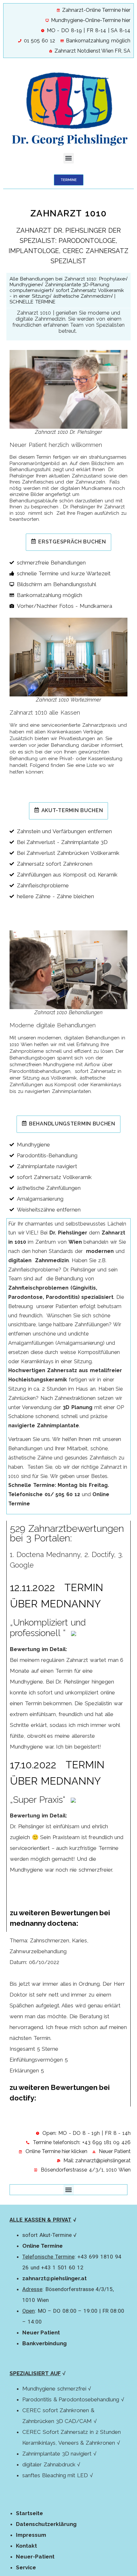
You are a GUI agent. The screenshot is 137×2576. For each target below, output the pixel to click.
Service (26, 2567)
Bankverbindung (44, 2343)
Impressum (31, 2535)
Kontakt (26, 2546)
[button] (69, 158)
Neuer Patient (41, 2332)
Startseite (29, 2513)
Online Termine (43, 2246)
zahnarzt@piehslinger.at (54, 2278)
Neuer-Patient (35, 2557)
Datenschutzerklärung (46, 2524)
